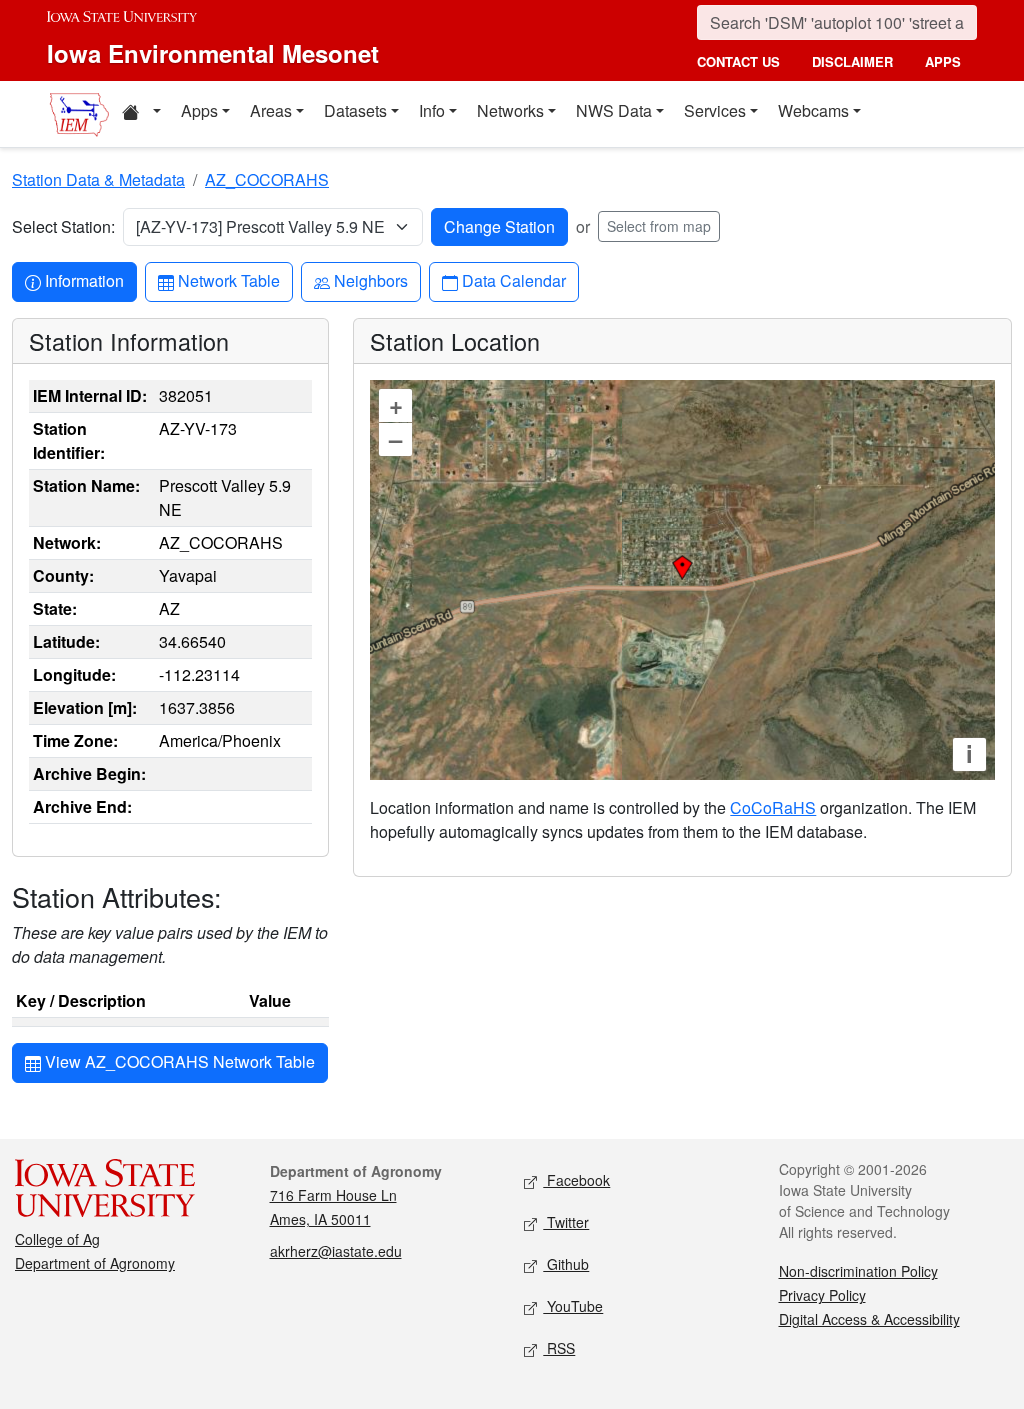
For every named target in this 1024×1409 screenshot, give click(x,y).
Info (432, 110)
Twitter (566, 1222)
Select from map (659, 226)
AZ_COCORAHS (267, 179)
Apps (199, 110)
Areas (271, 110)
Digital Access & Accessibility (869, 1319)
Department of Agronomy (95, 1263)
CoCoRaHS (773, 807)
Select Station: (63, 226)
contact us (738, 61)
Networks (510, 110)
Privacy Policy (822, 1295)
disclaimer (852, 61)
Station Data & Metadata (98, 179)
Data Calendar (513, 280)
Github (566, 1264)
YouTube (573, 1306)
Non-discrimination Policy (858, 1271)
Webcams (813, 110)
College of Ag (57, 1239)
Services (715, 110)
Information (84, 280)
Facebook (576, 1180)
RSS (559, 1348)
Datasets (355, 110)
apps (943, 61)
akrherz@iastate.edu (336, 1251)
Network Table (228, 280)
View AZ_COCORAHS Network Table (178, 1061)
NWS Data (614, 110)
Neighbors (370, 280)
